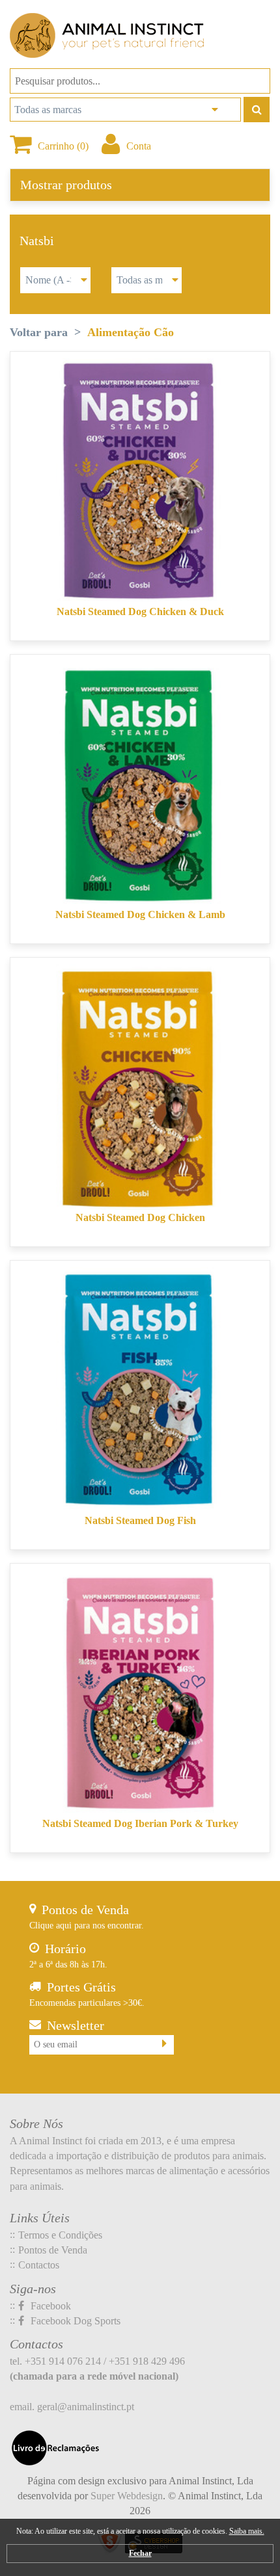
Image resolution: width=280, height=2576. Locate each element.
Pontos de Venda (53, 2250)
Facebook (49, 2306)
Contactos (39, 2265)
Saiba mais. (247, 2531)
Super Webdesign (127, 2496)
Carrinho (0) (63, 146)
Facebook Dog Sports (74, 2321)
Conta (139, 146)
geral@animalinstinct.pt (86, 2407)
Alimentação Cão (131, 332)
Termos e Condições (60, 2235)
